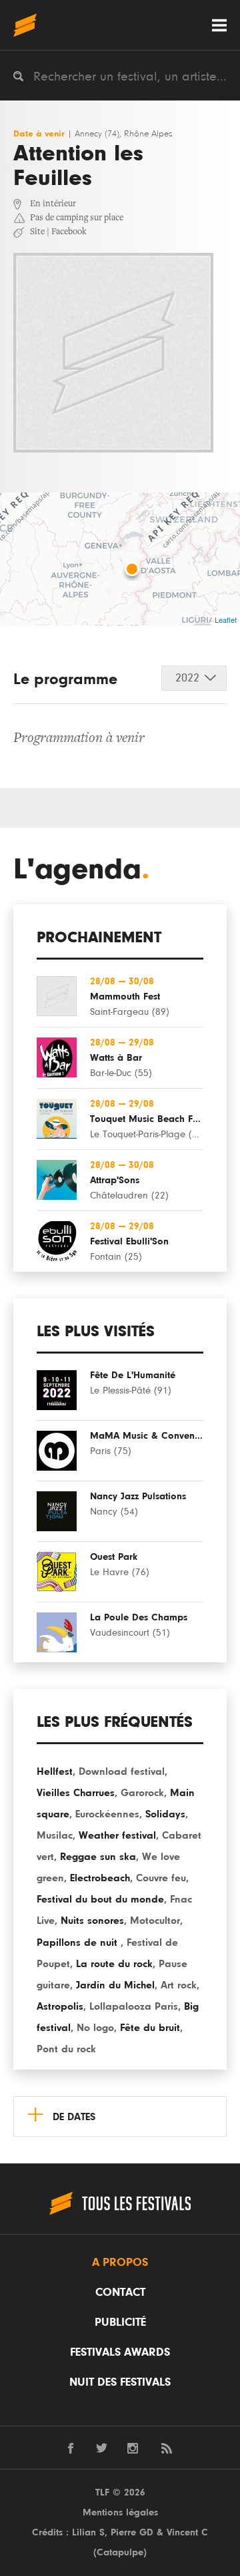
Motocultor (155, 1921)
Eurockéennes (107, 1814)
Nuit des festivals (120, 2382)
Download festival (122, 1771)
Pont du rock (66, 2049)
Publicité (120, 2322)
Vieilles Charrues (76, 1793)
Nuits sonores (92, 1921)
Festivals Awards (120, 2352)
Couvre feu (161, 1878)
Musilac (55, 1835)
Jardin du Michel (115, 1985)
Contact (120, 2293)
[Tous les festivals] (25, 25)
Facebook (69, 232)
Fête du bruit (150, 2028)
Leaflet (226, 620)
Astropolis (60, 2006)
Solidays (165, 1814)
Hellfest (55, 1771)
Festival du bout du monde (100, 1899)
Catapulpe (120, 2552)
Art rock (179, 1985)
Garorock (142, 1793)
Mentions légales (120, 2512)
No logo (95, 2028)
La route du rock (114, 1964)
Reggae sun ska (98, 1857)
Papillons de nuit (79, 1942)
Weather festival (117, 1835)
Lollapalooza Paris (134, 2006)
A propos (120, 2263)
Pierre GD (132, 2532)
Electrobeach (100, 1878)
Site (37, 232)
